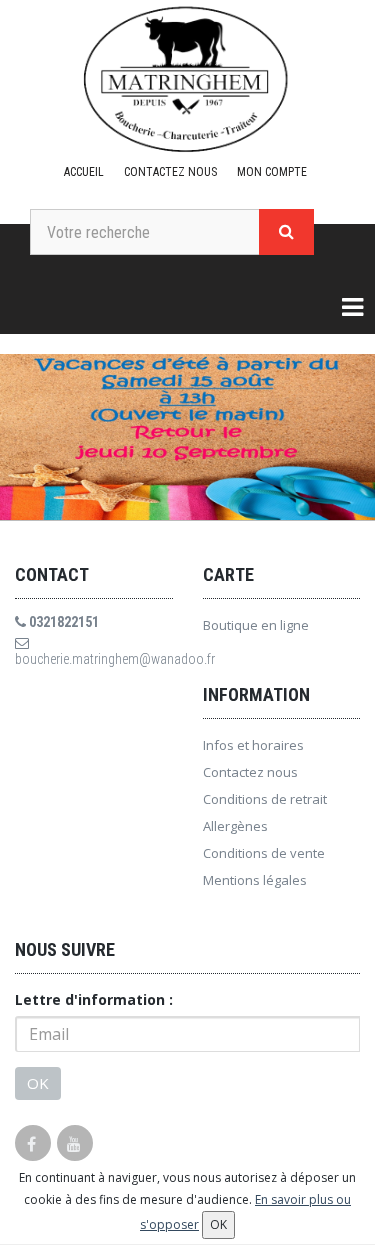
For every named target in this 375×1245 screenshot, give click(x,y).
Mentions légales (255, 880)
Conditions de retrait (265, 799)
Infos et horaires (253, 745)
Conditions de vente (264, 853)
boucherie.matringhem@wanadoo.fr (94, 659)
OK (38, 1083)
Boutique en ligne (256, 625)
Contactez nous (170, 172)
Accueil (84, 172)
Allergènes (235, 826)
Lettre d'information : (94, 999)
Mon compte (272, 172)
